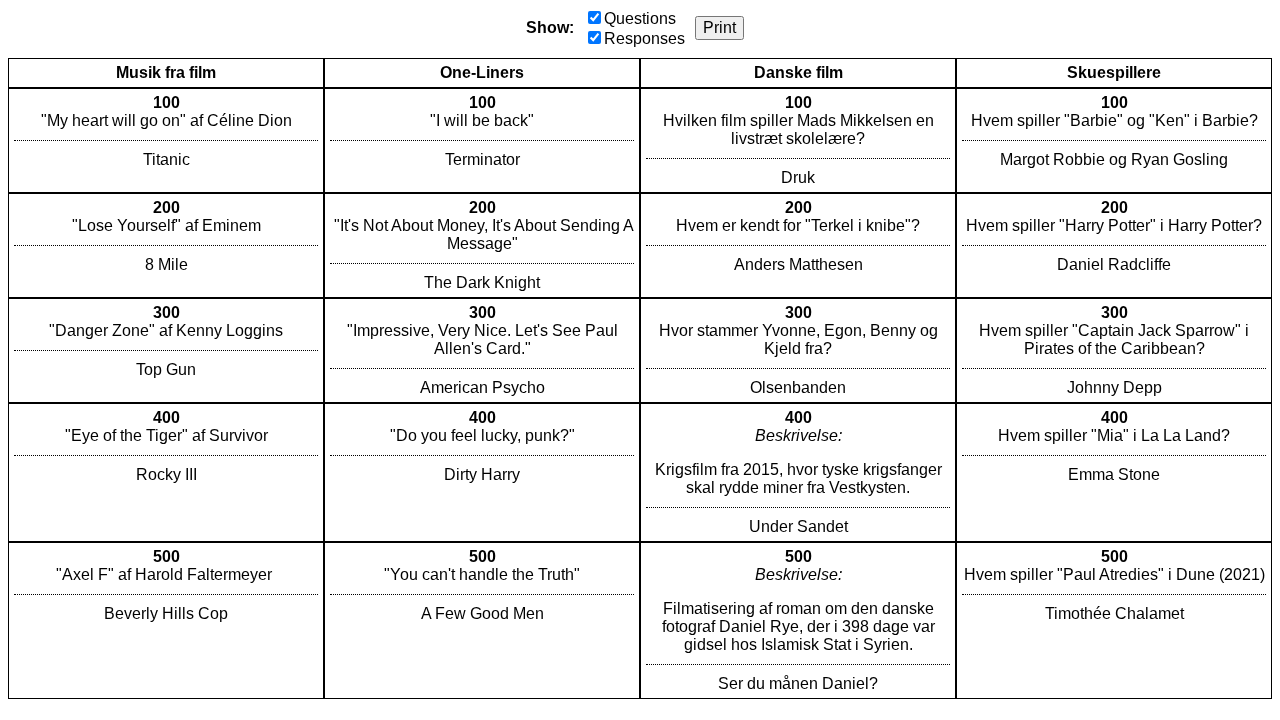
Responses (644, 38)
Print (719, 27)
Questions (640, 18)
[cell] (166, 140)
